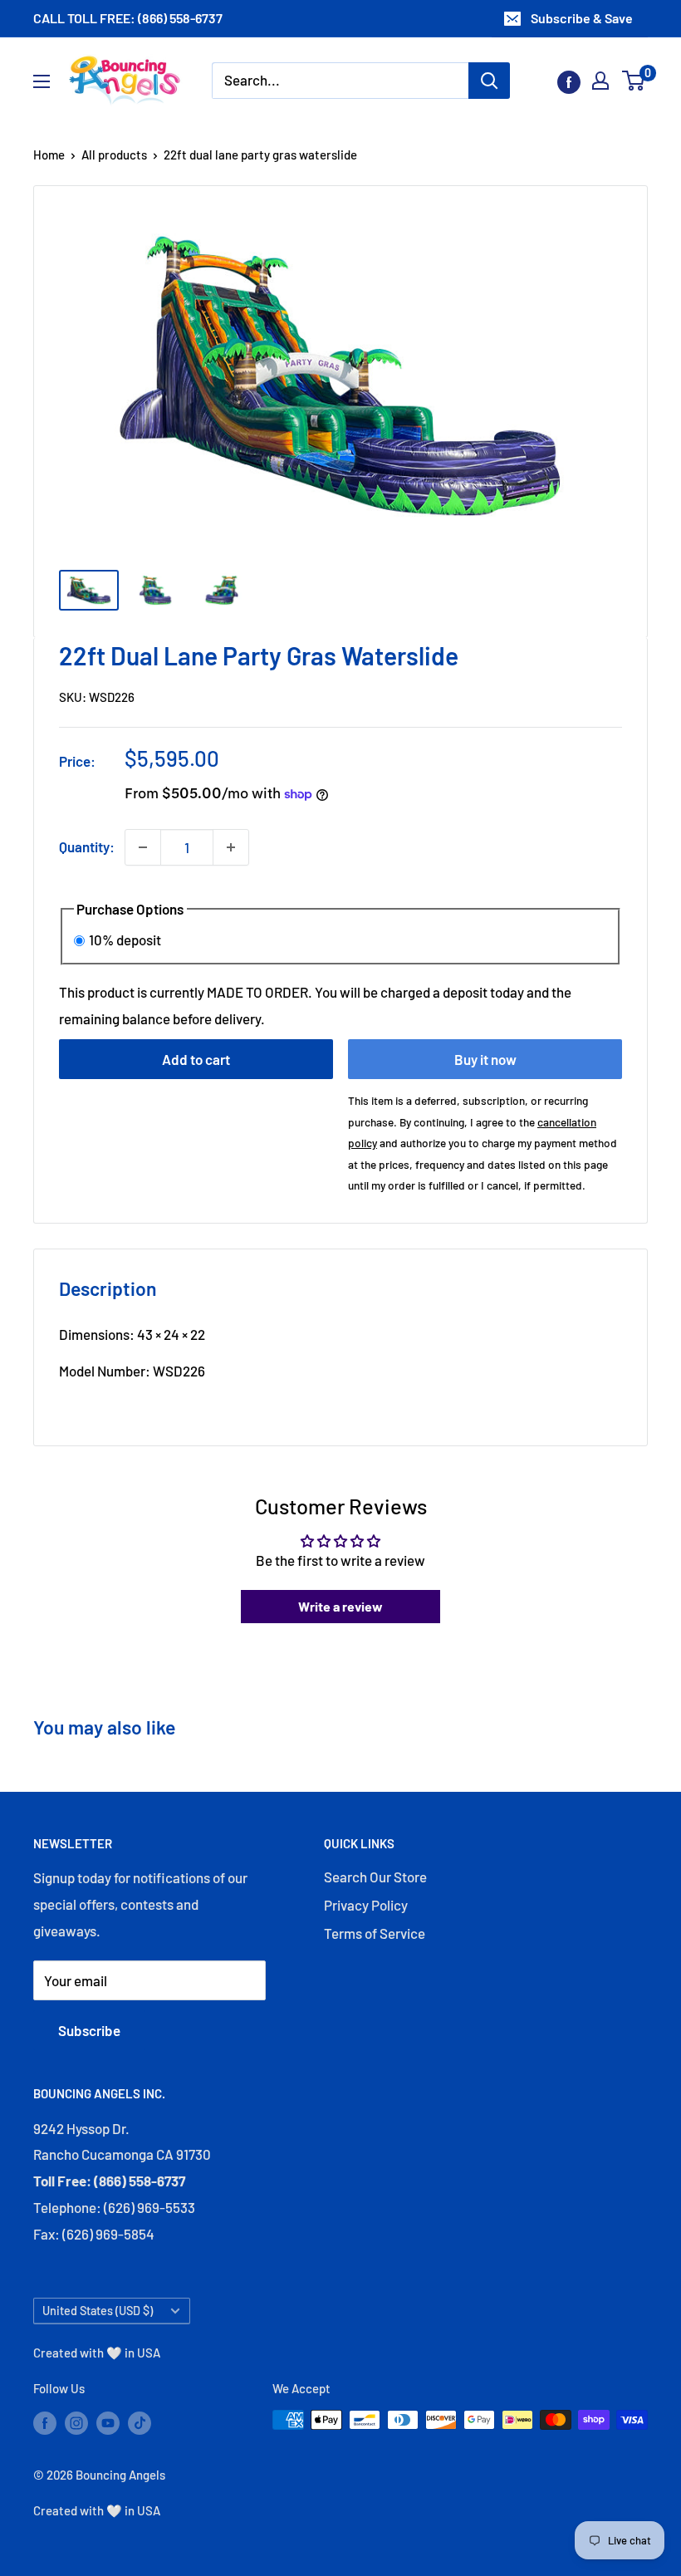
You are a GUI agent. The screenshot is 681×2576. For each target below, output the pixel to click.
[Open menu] (42, 81)
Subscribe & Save (582, 18)
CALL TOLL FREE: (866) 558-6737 (128, 18)
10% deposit (125, 940)
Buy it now (485, 1059)
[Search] (489, 81)
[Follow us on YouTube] (108, 2422)
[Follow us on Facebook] (569, 81)
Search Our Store (375, 1877)
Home (49, 155)
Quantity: (87, 846)
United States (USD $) (98, 2311)
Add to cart (196, 1059)
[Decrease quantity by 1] (143, 847)
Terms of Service (375, 1933)
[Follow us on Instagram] (76, 2422)
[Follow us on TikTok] (140, 2422)
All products (114, 155)
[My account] (600, 81)
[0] (634, 81)
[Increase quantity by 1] (231, 847)
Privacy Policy (366, 1905)
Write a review (340, 1606)
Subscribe (89, 2030)
